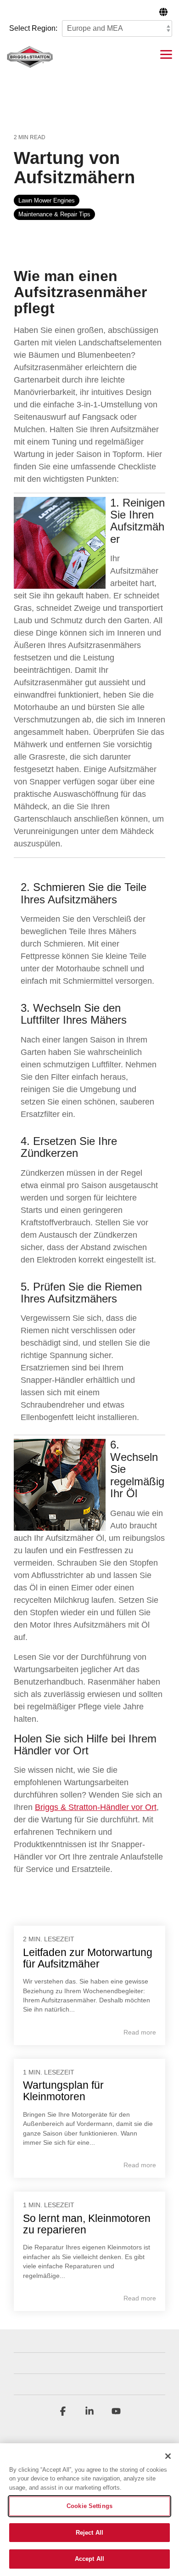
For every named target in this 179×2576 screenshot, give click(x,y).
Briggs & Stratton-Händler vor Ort (96, 1807)
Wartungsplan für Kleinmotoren (63, 2091)
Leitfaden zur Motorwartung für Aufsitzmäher (88, 1958)
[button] (166, 54)
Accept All (89, 2559)
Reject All (89, 2533)
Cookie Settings (89, 2506)
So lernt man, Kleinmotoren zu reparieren (87, 2224)
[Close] (168, 2456)
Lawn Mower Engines (47, 200)
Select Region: (33, 28)
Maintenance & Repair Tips (54, 214)
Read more (140, 2032)
